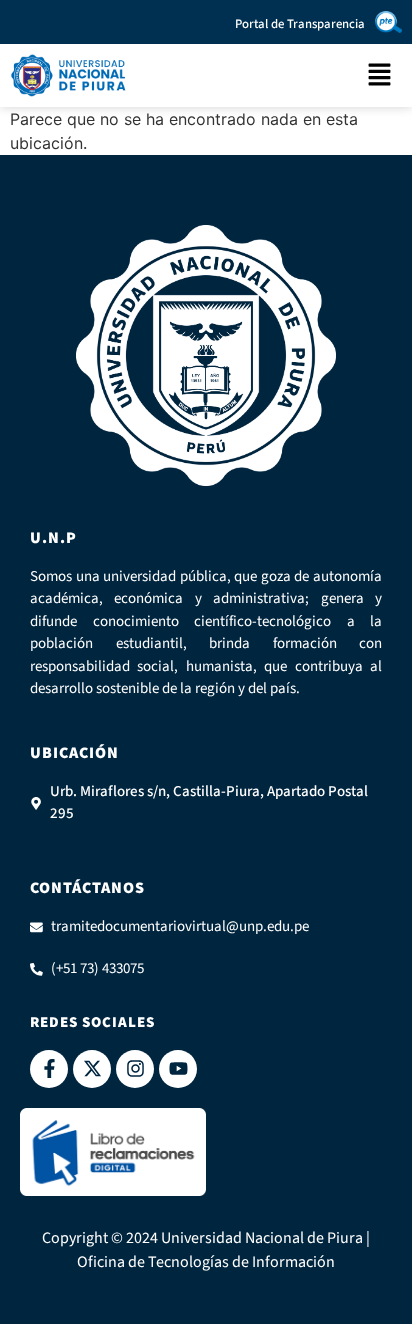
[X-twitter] (92, 1069)
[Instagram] (135, 1069)
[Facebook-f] (49, 1069)
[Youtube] (178, 1069)
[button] (379, 75)
